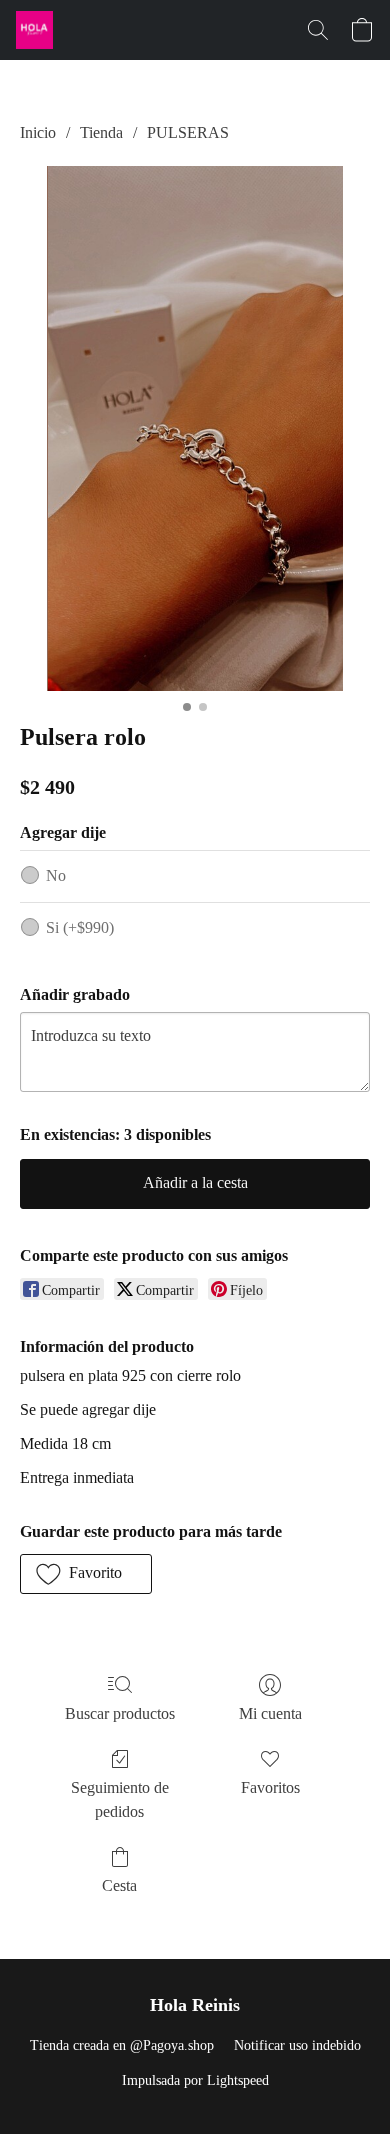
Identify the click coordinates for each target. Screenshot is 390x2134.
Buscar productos (120, 1713)
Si (80, 927)
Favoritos (270, 1787)
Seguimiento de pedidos (120, 1799)
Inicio (38, 132)
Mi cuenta (270, 1713)
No (56, 875)
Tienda (101, 132)
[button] (35, 30)
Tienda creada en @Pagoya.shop (122, 2045)
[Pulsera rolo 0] (194, 428)
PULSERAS (188, 132)
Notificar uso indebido (297, 2045)
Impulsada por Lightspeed (195, 2080)
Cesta (119, 1885)
